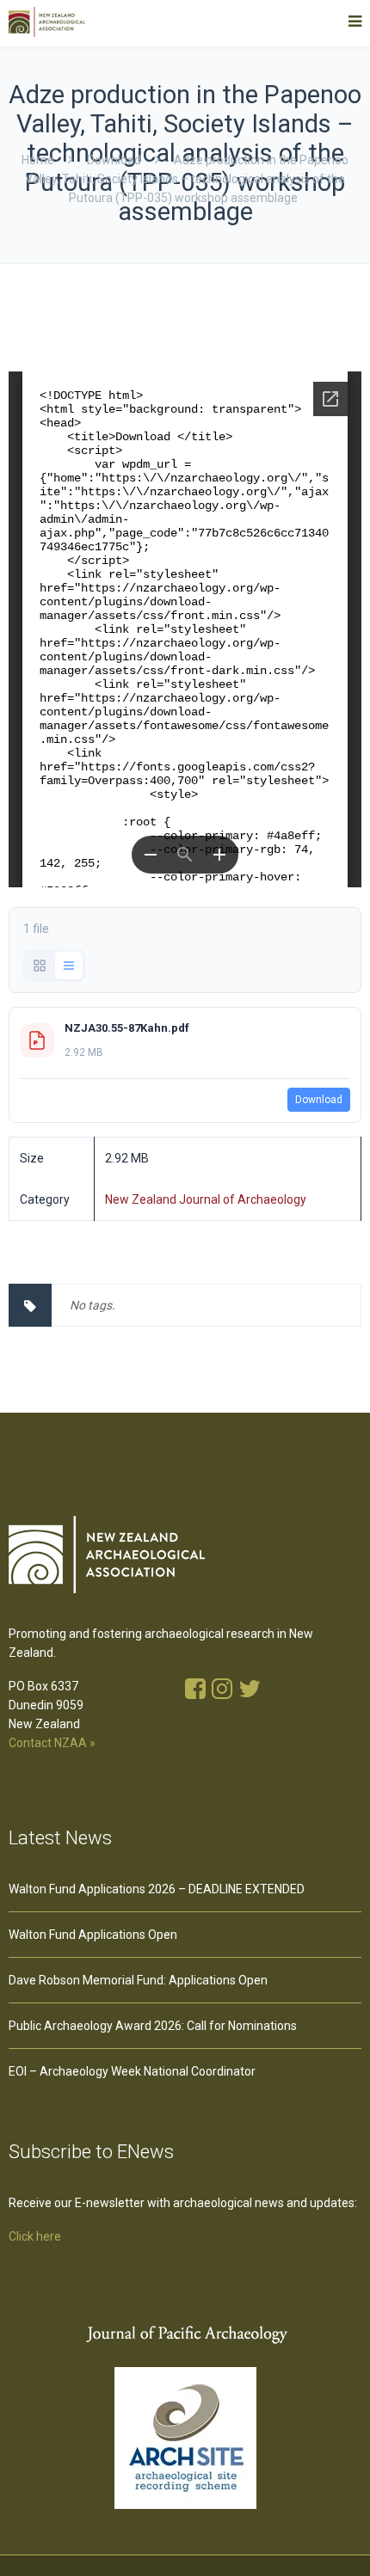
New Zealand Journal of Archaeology (206, 1199)
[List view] (69, 966)
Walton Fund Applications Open (93, 1935)
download (114, 160)
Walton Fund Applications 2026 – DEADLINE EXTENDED (157, 1889)
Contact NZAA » (52, 1743)
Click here (35, 2236)
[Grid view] (40, 966)
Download (319, 1100)
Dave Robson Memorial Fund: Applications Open (138, 1980)
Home (38, 160)
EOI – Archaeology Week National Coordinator (132, 2071)
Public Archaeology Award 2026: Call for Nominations (153, 2026)
